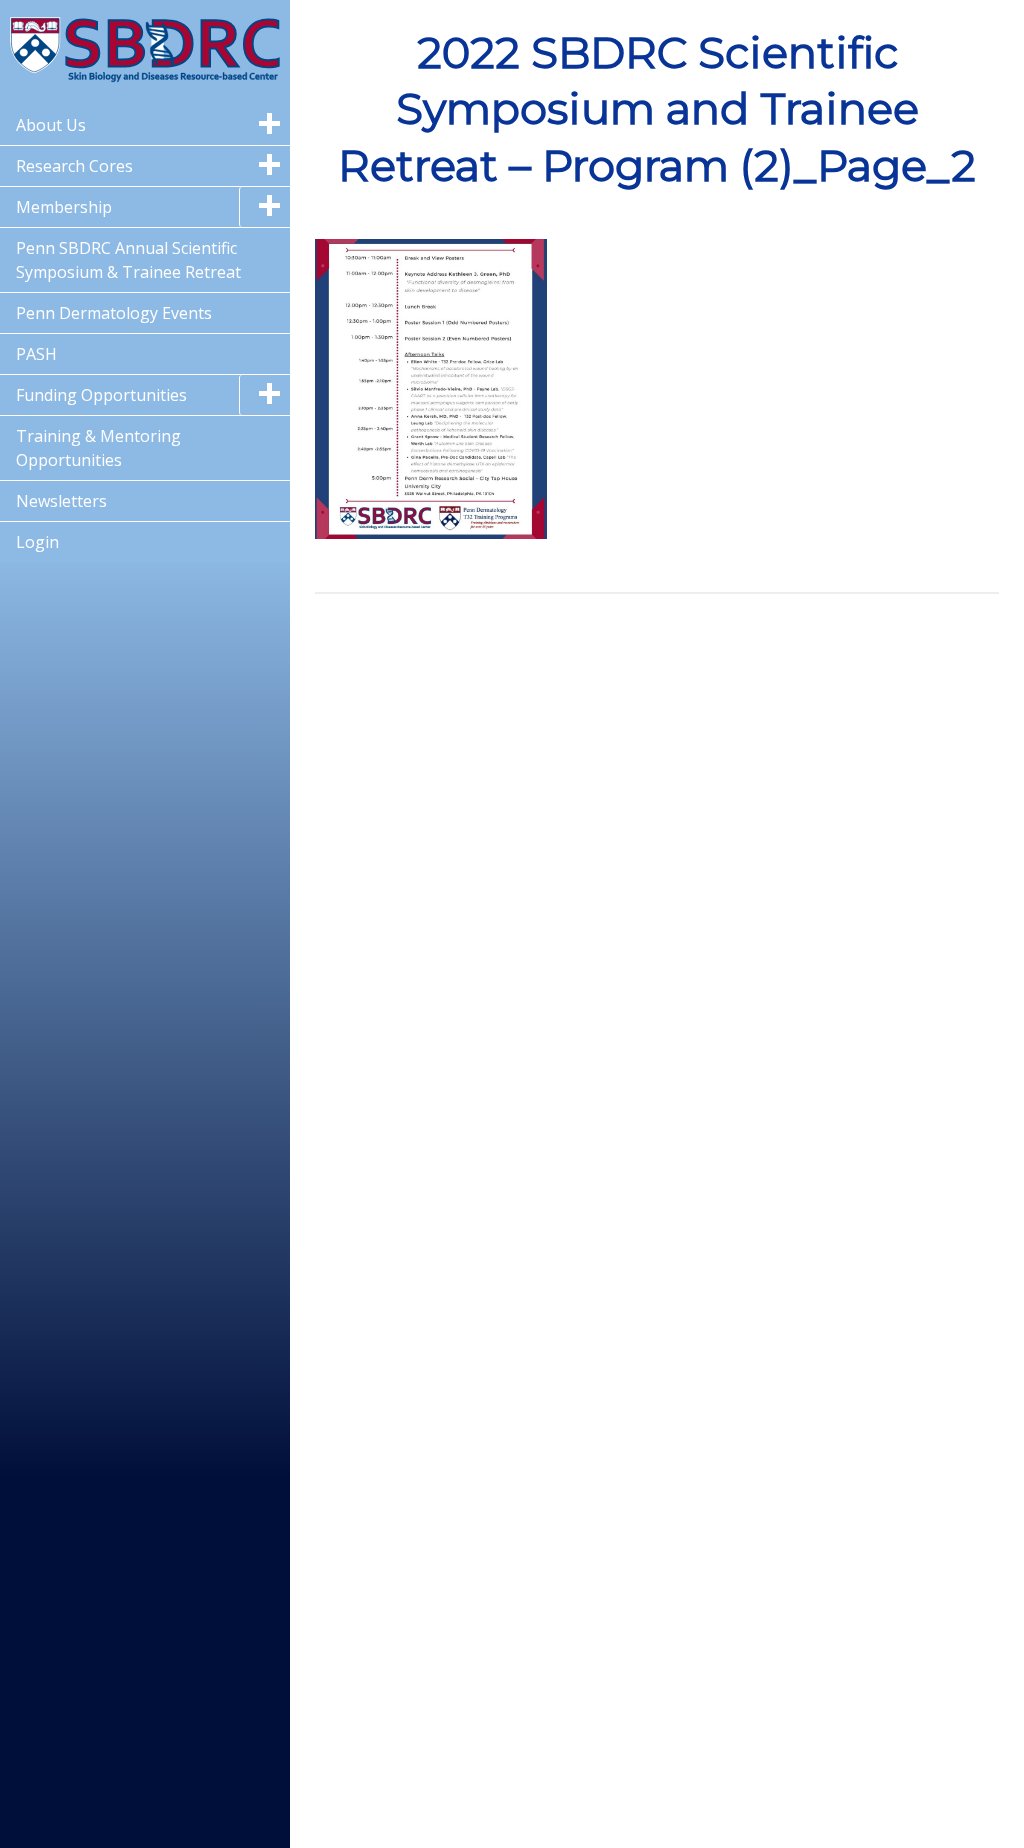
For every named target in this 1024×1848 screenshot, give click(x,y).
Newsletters (61, 501)
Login (37, 542)
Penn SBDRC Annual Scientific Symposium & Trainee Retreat (128, 260)
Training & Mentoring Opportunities (98, 448)
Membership (64, 207)
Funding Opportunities (101, 395)
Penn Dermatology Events (114, 313)
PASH (36, 354)
